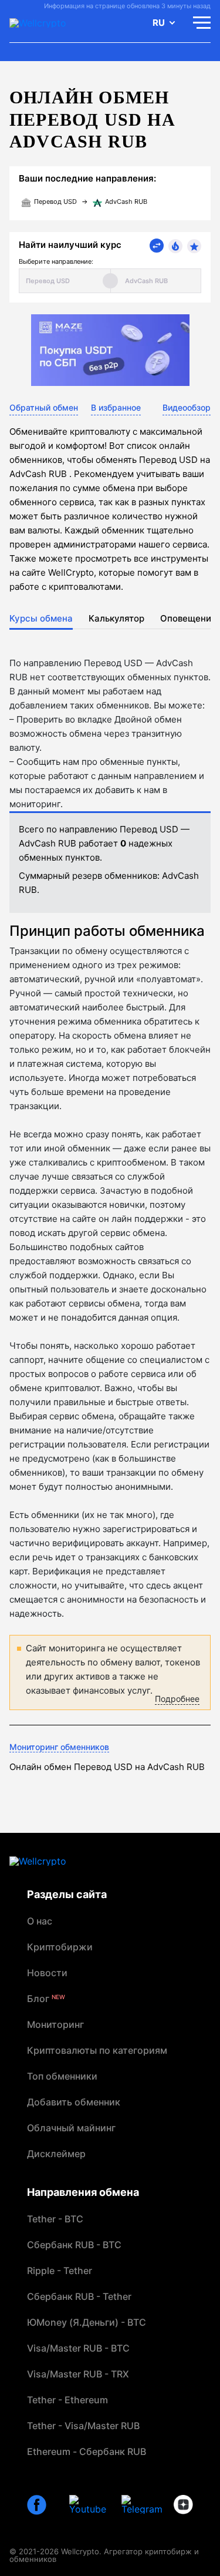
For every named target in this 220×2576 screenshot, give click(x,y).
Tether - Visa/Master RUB (83, 2426)
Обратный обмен (44, 407)
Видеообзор (187, 407)
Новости (47, 1973)
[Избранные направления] (194, 246)
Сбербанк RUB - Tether (79, 2296)
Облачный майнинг (71, 2128)
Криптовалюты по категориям (97, 2050)
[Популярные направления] (175, 246)
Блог (46, 1999)
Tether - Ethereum (67, 2400)
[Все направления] (157, 246)
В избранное (116, 407)
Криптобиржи (60, 1947)
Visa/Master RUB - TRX (78, 2374)
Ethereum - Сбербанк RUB (87, 2451)
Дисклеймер (56, 2154)
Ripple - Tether (60, 2271)
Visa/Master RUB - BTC (78, 2348)
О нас (40, 1921)
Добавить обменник (74, 2102)
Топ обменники (62, 2076)
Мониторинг (55, 2024)
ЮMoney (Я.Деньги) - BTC (87, 2322)
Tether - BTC (55, 2219)
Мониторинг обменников (59, 1747)
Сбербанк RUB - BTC (74, 2245)
